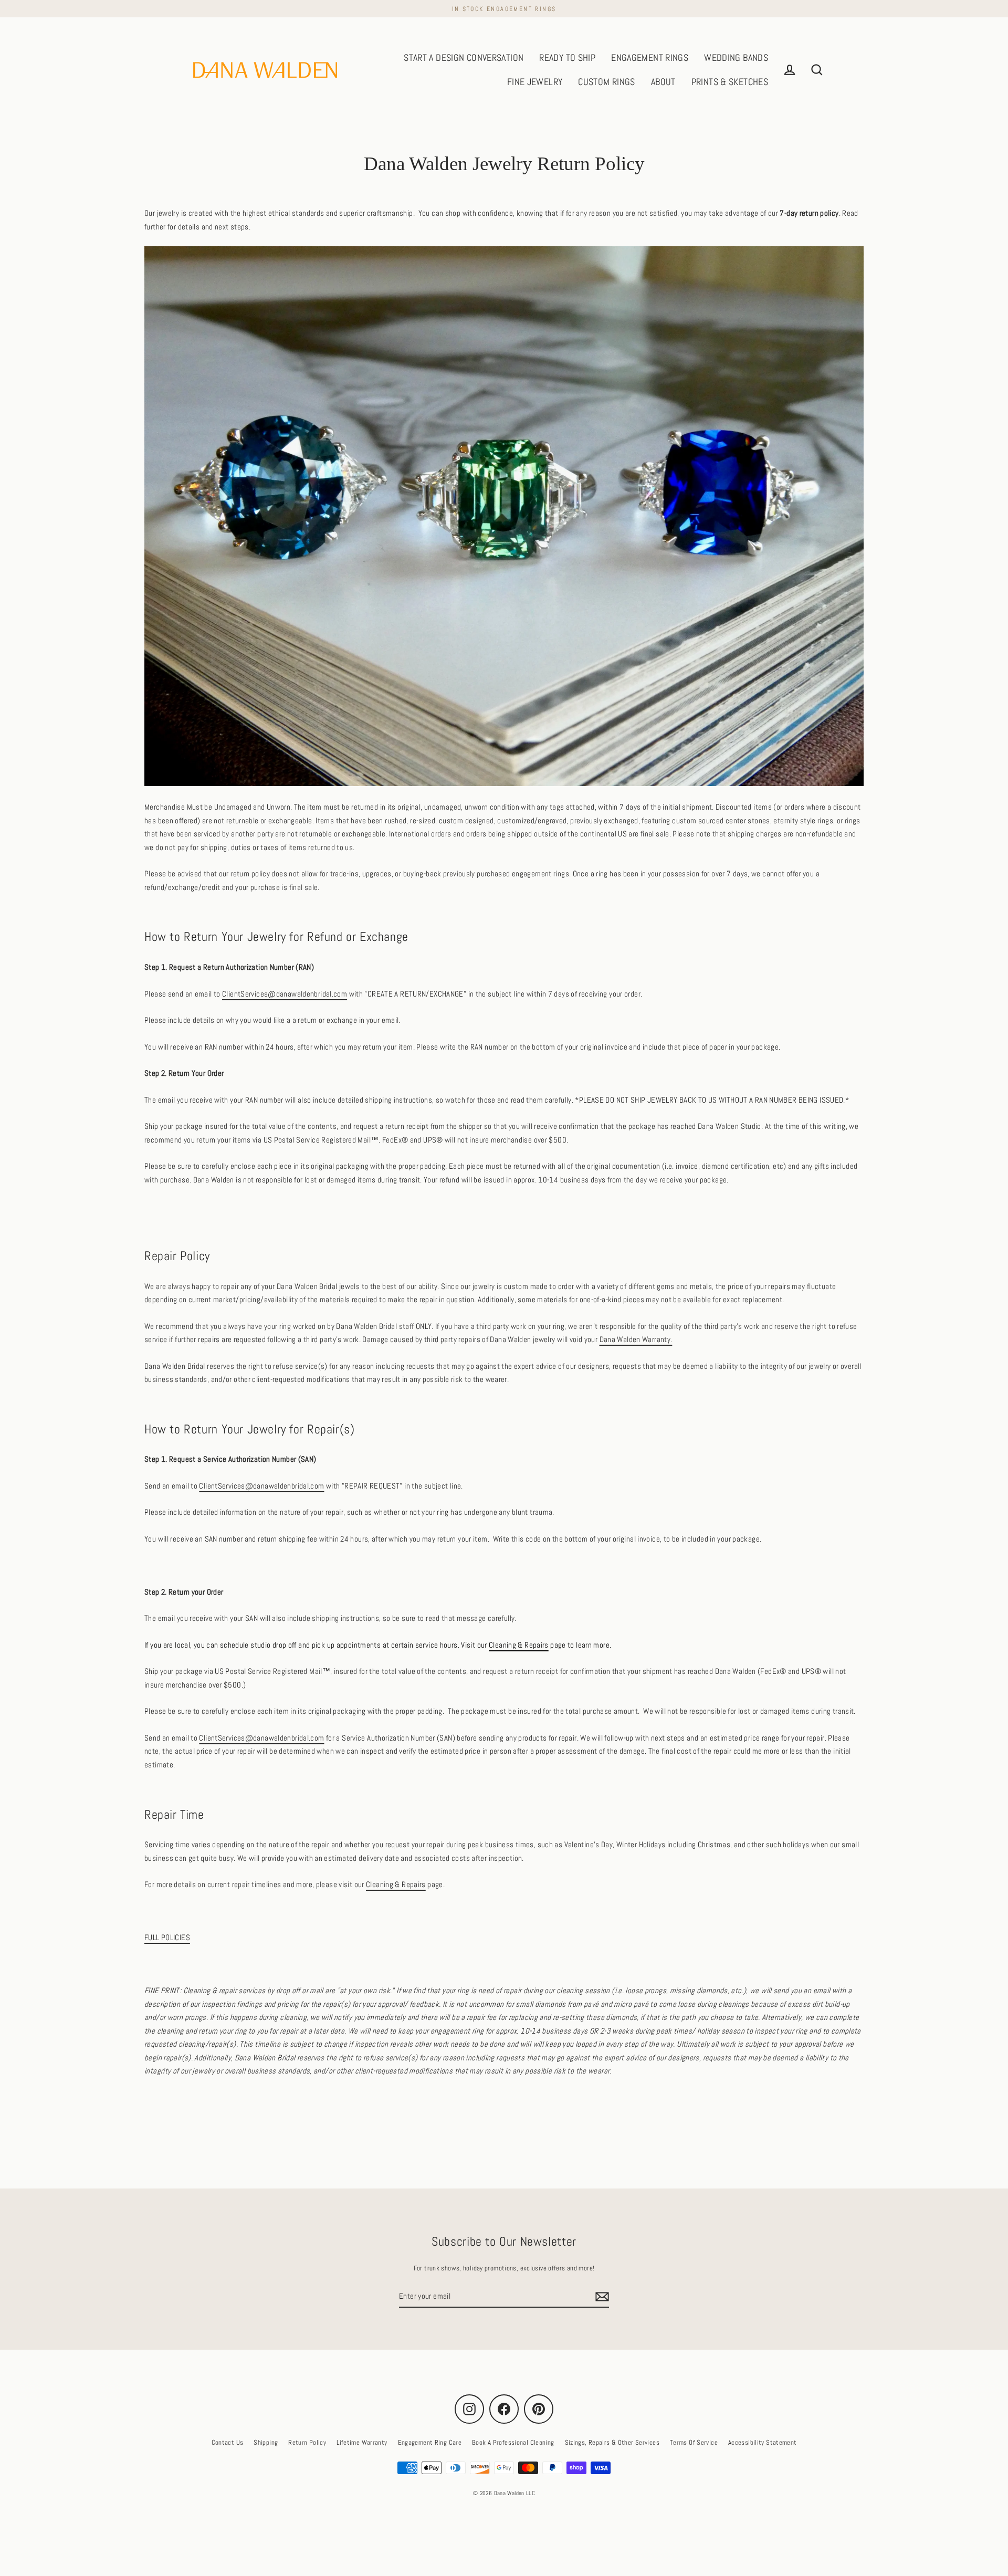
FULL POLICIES (167, 1937)
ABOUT (663, 82)
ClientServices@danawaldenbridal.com (285, 994)
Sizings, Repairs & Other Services (612, 2442)
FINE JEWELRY (535, 82)
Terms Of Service (694, 2442)
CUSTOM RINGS (607, 82)
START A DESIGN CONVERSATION (464, 57)
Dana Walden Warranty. (636, 1339)
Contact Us (228, 2442)
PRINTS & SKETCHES (730, 82)
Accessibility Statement (763, 2442)
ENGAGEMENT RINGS (650, 57)
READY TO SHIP (567, 57)
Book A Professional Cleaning (513, 2442)
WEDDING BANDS (736, 57)
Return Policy (307, 2442)
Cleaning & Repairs (519, 1645)
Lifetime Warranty (362, 2442)
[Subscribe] (601, 2297)
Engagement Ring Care (430, 2442)
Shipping (266, 2442)
